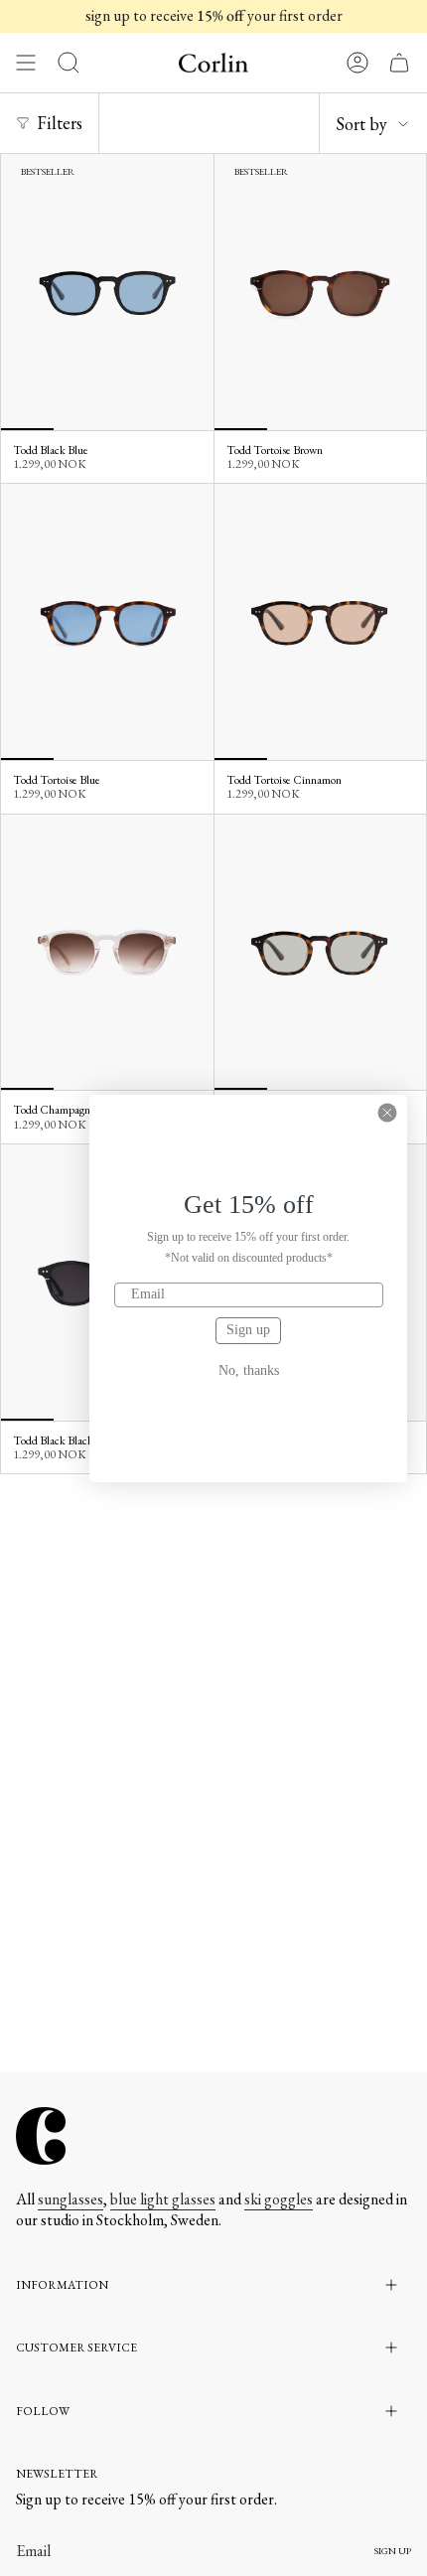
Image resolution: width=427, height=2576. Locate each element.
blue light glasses (163, 2199)
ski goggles (279, 2199)
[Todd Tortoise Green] (321, 953)
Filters (60, 123)
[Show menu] (26, 63)
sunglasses (71, 2199)
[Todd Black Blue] (107, 292)
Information (62, 2285)
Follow (43, 2411)
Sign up (248, 1330)
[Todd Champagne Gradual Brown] (107, 953)
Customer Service (76, 2348)
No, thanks (249, 1371)
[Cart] (399, 63)
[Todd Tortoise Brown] (321, 292)
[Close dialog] (387, 1113)
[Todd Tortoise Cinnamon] (321, 622)
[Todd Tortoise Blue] (107, 622)
